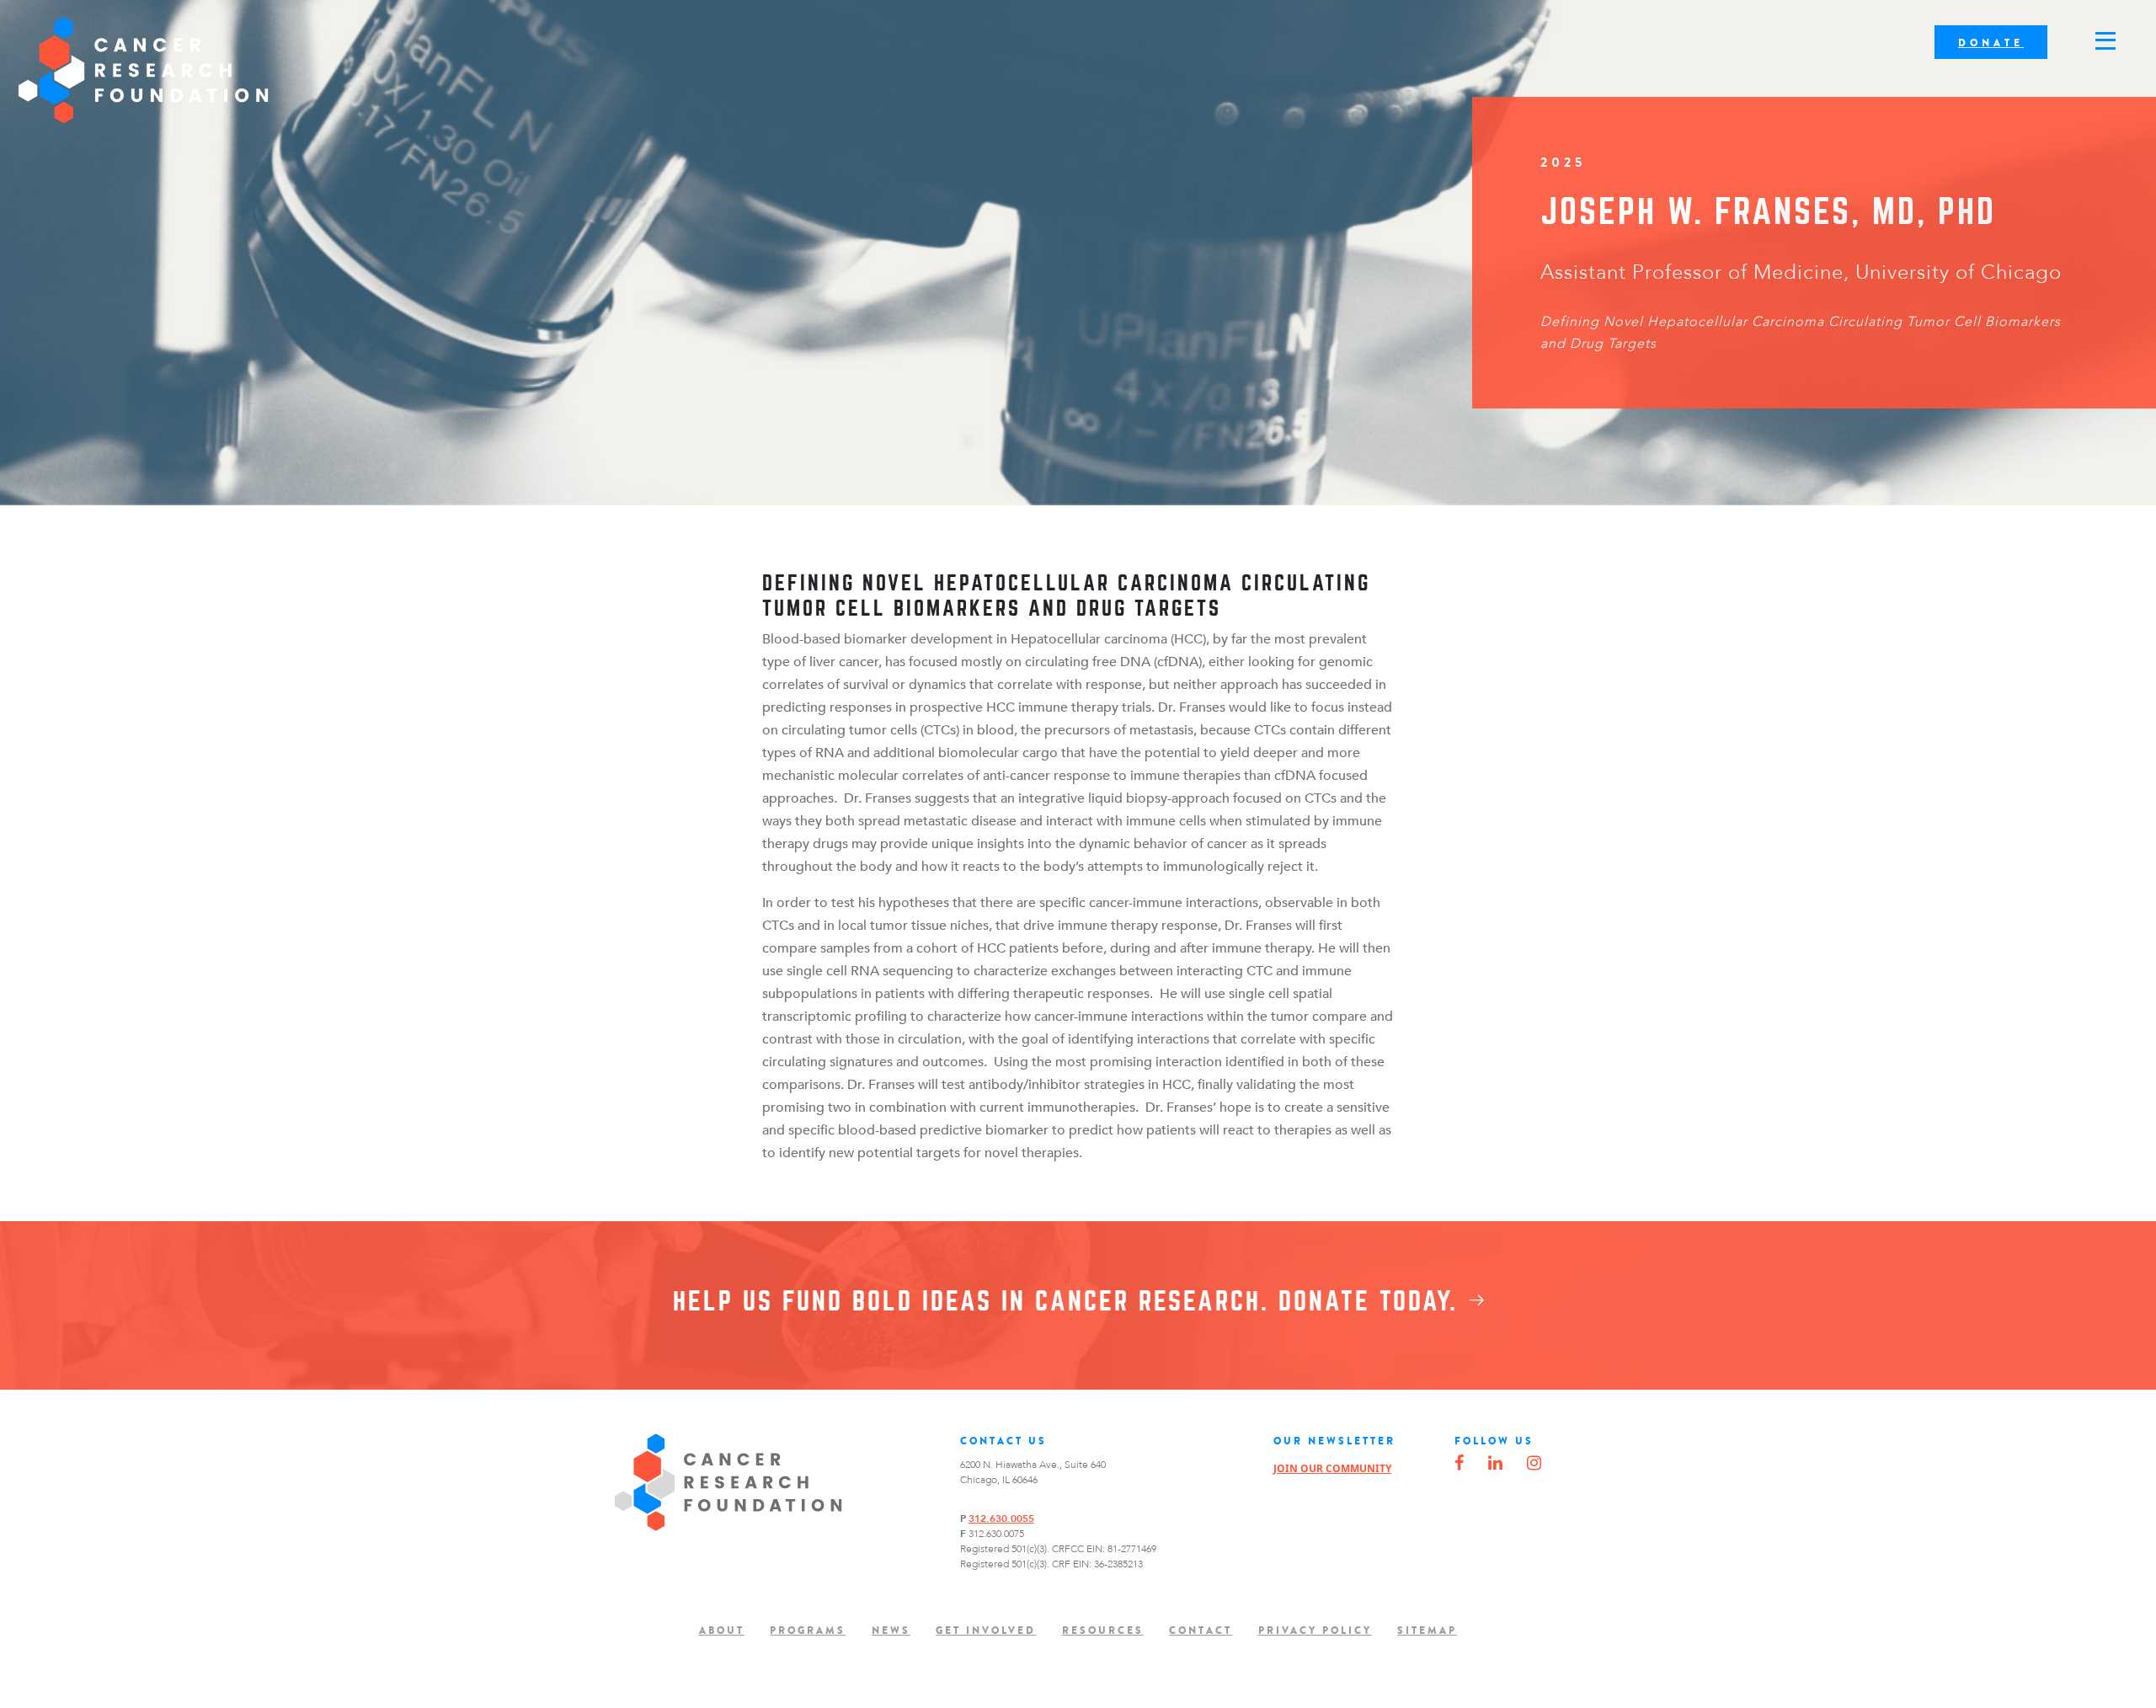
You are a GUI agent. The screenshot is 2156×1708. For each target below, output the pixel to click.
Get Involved (986, 1631)
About (722, 1631)
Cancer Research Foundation (144, 70)
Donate (1991, 43)
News (891, 1631)
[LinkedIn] (1495, 1464)
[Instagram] (1534, 1464)
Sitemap (1427, 1631)
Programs (808, 1631)
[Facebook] (1459, 1464)
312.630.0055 (1001, 1519)
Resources (1103, 1631)
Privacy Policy (1315, 1631)
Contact (1201, 1631)
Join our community (1332, 1468)
